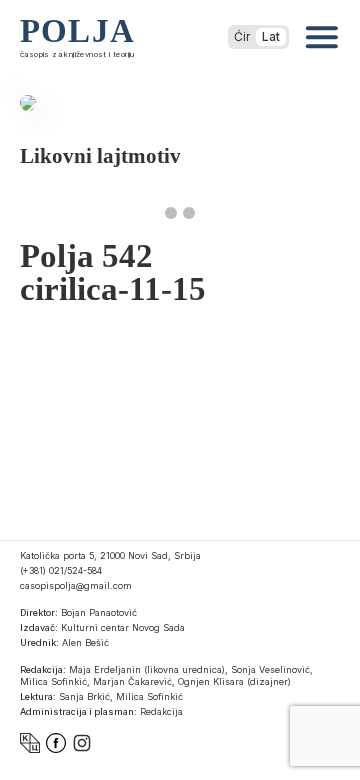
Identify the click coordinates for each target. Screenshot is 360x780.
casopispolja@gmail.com (76, 585)
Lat (271, 36)
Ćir (242, 36)
